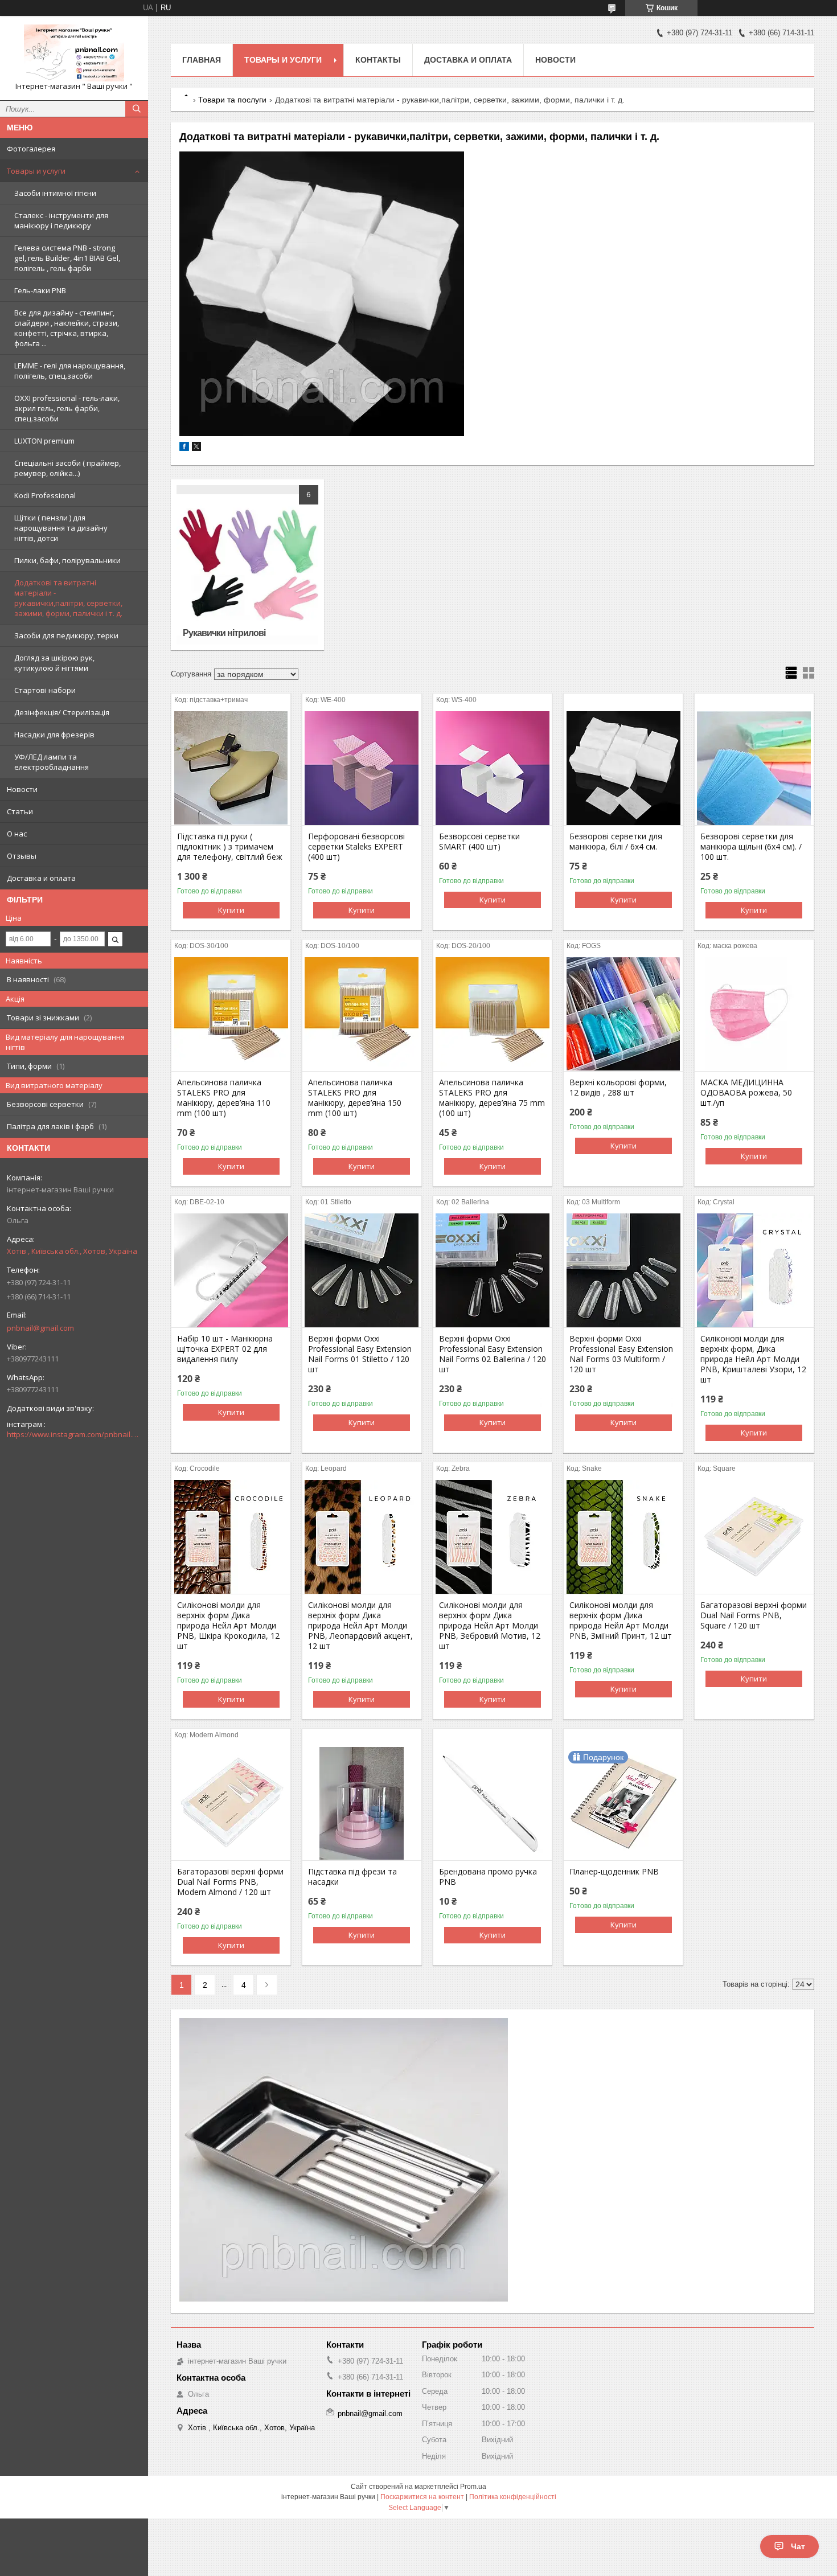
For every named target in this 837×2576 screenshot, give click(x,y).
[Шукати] (137, 109)
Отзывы (22, 856)
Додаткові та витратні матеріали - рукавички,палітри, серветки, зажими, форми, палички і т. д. (68, 598)
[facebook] (184, 448)
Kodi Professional (45, 495)
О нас (17, 834)
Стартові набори (45, 690)
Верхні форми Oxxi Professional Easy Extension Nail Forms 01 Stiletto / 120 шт (360, 1354)
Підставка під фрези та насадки (352, 1877)
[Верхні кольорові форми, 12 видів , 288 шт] (623, 1014)
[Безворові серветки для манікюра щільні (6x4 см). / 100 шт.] (754, 768)
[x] (196, 448)
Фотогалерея (31, 149)
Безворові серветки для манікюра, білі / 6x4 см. (616, 842)
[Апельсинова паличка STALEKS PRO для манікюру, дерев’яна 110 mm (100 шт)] (231, 1014)
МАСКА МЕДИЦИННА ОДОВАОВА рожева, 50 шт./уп (746, 1093)
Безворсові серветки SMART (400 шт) (479, 842)
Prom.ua (473, 2487)
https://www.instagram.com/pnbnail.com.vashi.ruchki (74, 1434)
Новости (22, 789)
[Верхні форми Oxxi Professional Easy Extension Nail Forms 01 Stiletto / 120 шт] (362, 1270)
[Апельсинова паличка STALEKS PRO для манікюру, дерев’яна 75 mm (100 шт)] (493, 1014)
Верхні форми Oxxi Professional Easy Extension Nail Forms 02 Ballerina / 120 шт (493, 1354)
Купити (231, 910)
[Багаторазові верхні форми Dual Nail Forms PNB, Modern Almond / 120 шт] (231, 1803)
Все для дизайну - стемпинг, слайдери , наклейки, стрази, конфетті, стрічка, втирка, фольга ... (67, 328)
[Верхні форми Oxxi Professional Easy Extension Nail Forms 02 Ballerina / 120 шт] (493, 1270)
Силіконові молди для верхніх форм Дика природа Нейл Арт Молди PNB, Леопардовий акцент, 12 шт (360, 1626)
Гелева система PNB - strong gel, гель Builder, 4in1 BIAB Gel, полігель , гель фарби (67, 258)
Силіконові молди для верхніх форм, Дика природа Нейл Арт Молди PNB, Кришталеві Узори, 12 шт (753, 1359)
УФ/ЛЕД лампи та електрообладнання (52, 762)
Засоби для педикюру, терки (66, 635)
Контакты (378, 60)
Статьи (20, 811)
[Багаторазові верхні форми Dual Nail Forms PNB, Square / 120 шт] (754, 1537)
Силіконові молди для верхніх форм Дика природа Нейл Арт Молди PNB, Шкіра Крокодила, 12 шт (228, 1626)
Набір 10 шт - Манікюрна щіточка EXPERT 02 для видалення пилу (225, 1349)
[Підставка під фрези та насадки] (362, 1803)
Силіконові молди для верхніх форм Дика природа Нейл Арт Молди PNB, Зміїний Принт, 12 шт (621, 1621)
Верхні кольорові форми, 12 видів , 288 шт (618, 1088)
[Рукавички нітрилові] (247, 565)
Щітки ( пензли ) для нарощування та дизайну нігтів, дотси (61, 528)
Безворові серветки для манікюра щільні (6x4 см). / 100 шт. (751, 847)
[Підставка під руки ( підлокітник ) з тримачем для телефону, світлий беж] (231, 768)
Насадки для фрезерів (54, 735)
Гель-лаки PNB (40, 290)
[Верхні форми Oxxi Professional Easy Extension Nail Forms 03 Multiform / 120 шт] (623, 1270)
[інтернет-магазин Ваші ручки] (74, 53)
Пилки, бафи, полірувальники (67, 560)
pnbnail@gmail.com (40, 1328)
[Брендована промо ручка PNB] (493, 1803)
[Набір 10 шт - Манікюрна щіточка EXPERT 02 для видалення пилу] (231, 1270)
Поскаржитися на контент (422, 2497)
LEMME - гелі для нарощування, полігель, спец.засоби (70, 371)
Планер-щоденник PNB (614, 1872)
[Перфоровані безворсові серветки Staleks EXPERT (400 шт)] (362, 768)
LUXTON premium (44, 441)
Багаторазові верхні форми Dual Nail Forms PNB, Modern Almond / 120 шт (230, 1882)
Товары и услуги (36, 171)
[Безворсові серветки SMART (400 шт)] (493, 768)
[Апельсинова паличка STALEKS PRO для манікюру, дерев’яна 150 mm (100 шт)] (362, 1014)
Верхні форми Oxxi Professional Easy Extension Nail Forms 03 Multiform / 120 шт (621, 1354)
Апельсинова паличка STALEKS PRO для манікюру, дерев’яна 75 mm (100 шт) (492, 1098)
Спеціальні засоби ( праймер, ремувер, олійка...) (67, 468)
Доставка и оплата (41, 878)
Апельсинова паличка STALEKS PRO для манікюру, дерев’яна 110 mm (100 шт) (224, 1098)
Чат (798, 2546)
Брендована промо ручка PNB (488, 1877)
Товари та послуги (232, 100)
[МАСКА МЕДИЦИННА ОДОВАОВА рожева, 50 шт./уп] (754, 1014)
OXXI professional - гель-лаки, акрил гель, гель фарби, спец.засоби (67, 408)
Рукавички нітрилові (224, 633)
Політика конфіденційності (513, 2497)
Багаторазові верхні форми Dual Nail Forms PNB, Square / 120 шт (754, 1615)
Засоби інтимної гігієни (55, 193)
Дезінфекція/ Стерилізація (62, 712)
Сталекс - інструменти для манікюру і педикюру (61, 220)
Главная (202, 60)
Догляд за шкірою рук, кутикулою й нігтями (54, 663)
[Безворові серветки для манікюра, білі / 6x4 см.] (623, 768)
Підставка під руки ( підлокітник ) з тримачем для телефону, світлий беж (230, 847)
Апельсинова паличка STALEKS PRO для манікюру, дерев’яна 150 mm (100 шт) (355, 1098)
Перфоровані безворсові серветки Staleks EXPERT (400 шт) (356, 847)
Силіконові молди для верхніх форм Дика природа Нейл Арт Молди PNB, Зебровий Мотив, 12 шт (490, 1626)
